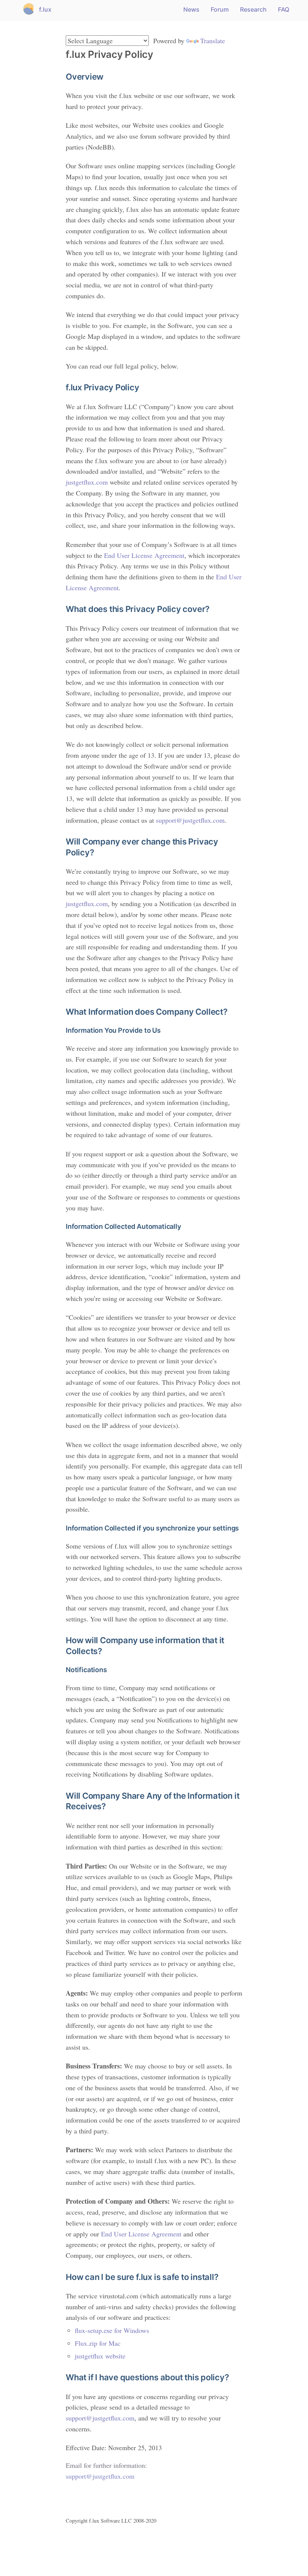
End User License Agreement (144, 555)
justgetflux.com (87, 482)
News (191, 9)
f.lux (45, 9)
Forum (220, 9)
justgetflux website (100, 2356)
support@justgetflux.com (190, 820)
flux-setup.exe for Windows (112, 2330)
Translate (213, 41)
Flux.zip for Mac (98, 2343)
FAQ (284, 9)
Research (253, 9)
